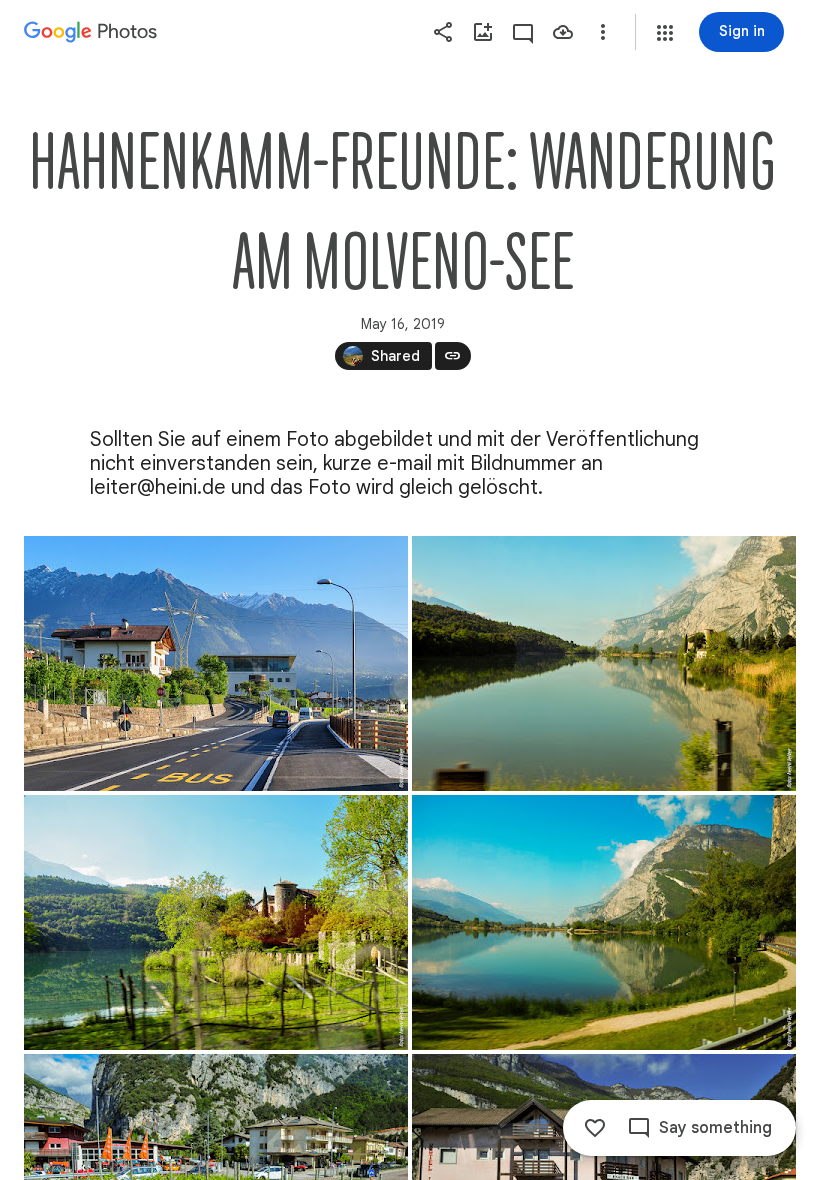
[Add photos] (483, 32)
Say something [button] (715, 1128)
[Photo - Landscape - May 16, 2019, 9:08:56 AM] (604, 663)
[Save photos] (563, 32)
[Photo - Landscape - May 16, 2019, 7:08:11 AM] (216, 663)
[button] (665, 33)
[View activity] (523, 32)
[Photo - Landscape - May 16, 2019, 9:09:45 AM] (604, 922)
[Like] (595, 1128)
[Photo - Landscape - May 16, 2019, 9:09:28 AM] (216, 922)
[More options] (603, 32)
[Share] (443, 32)
